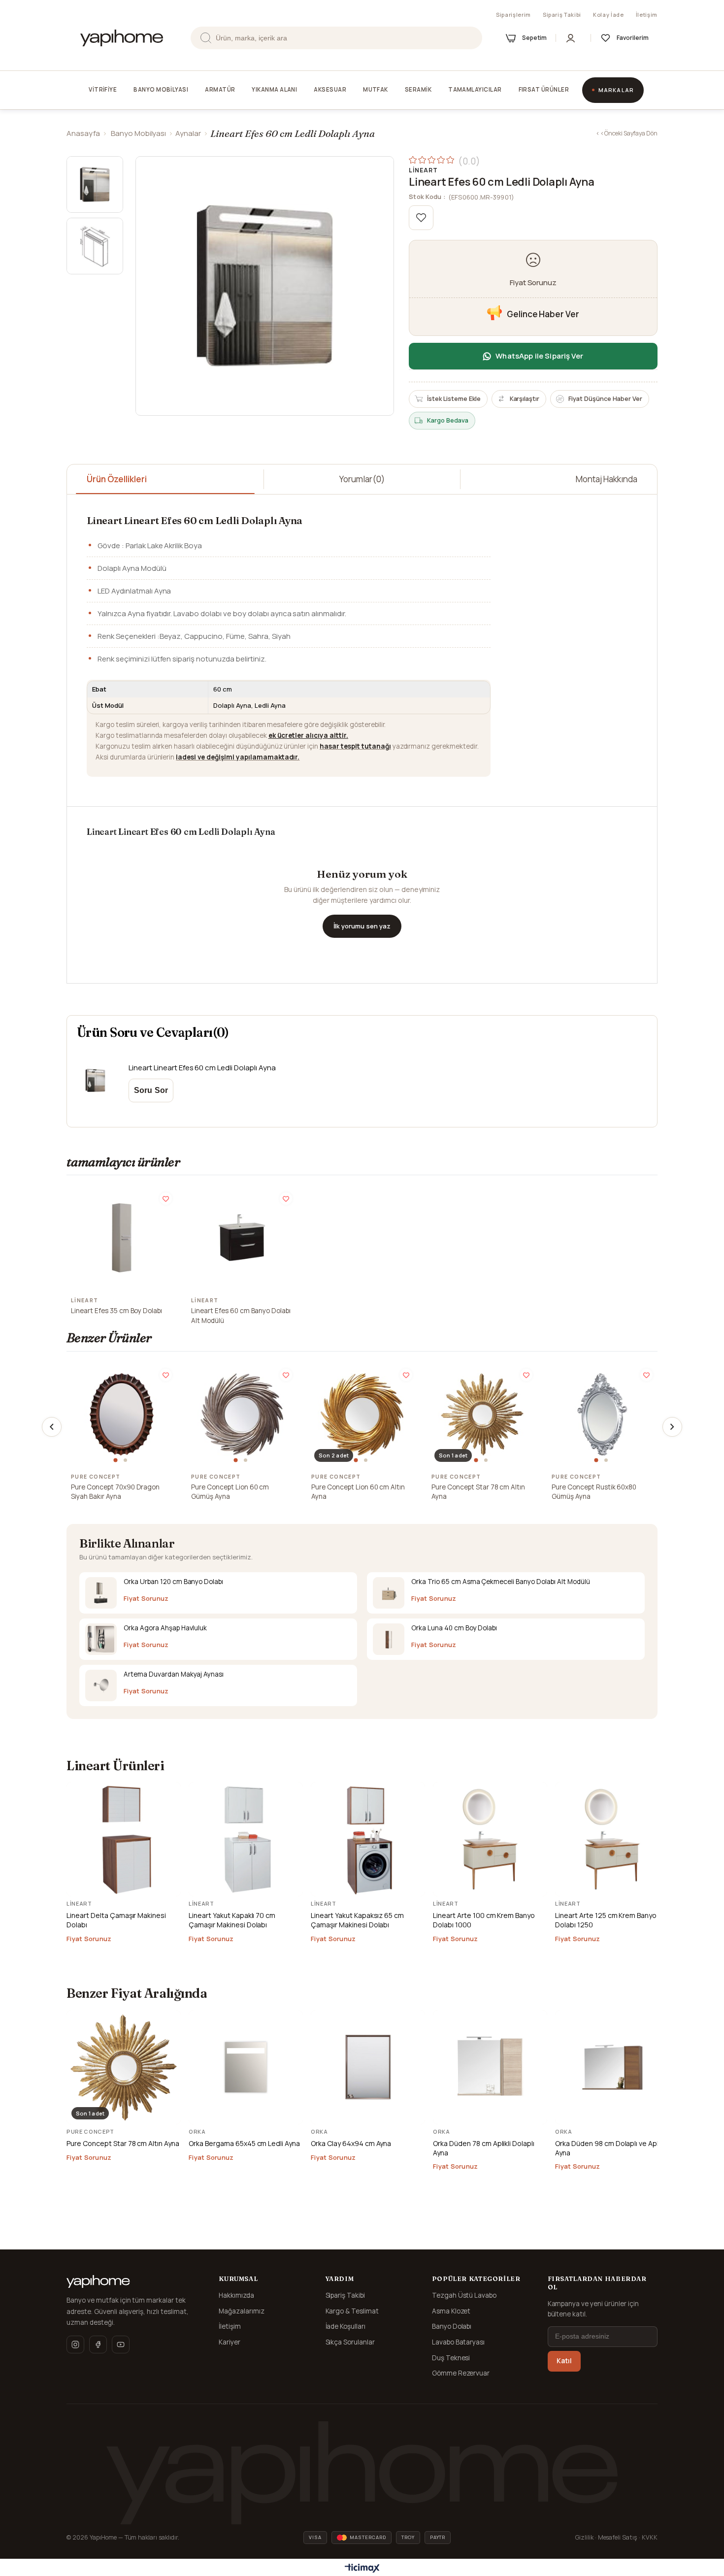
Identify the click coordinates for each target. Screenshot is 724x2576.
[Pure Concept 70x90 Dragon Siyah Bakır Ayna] (122, 1414)
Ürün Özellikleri (117, 479)
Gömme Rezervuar (461, 2373)
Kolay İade (609, 15)
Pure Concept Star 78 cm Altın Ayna (478, 1492)
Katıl (564, 2361)
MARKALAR (616, 90)
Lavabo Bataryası (459, 2342)
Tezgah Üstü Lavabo (464, 2295)
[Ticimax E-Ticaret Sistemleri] (362, 2569)
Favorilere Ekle (166, 1199)
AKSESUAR (330, 89)
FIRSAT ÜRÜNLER (544, 89)
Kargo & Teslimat (352, 2311)
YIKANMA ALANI (274, 89)
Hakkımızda (236, 2295)
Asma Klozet (451, 2311)
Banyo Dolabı (452, 2326)
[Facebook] (98, 2345)
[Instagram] (75, 2345)
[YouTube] (121, 2345)
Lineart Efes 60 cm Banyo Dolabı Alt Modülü (241, 1316)
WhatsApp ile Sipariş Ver (539, 356)
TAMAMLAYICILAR (475, 89)
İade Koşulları (346, 2326)
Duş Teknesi (451, 2358)
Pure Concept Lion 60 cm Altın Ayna (358, 1492)
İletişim (647, 15)
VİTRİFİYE (103, 89)
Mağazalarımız (242, 2311)
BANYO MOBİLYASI (161, 89)
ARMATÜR (220, 89)
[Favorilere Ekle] (421, 218)
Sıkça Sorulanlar (350, 2342)
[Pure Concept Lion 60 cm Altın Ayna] (362, 1414)
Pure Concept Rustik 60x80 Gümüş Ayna (594, 1492)
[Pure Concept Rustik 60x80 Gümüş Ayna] (602, 1414)
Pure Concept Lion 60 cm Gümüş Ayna (230, 1492)
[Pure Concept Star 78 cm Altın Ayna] (482, 1414)
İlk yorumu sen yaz (362, 926)
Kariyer (230, 2342)
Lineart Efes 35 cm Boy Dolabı (116, 1311)
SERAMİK (418, 89)
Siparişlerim (513, 15)
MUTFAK (376, 89)
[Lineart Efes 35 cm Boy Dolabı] (122, 1238)
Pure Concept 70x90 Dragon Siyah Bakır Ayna (115, 1492)
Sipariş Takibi (562, 15)
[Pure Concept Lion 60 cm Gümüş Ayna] (242, 1414)
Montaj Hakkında (607, 479)
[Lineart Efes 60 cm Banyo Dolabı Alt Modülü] (242, 1238)
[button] (117, 1460)
